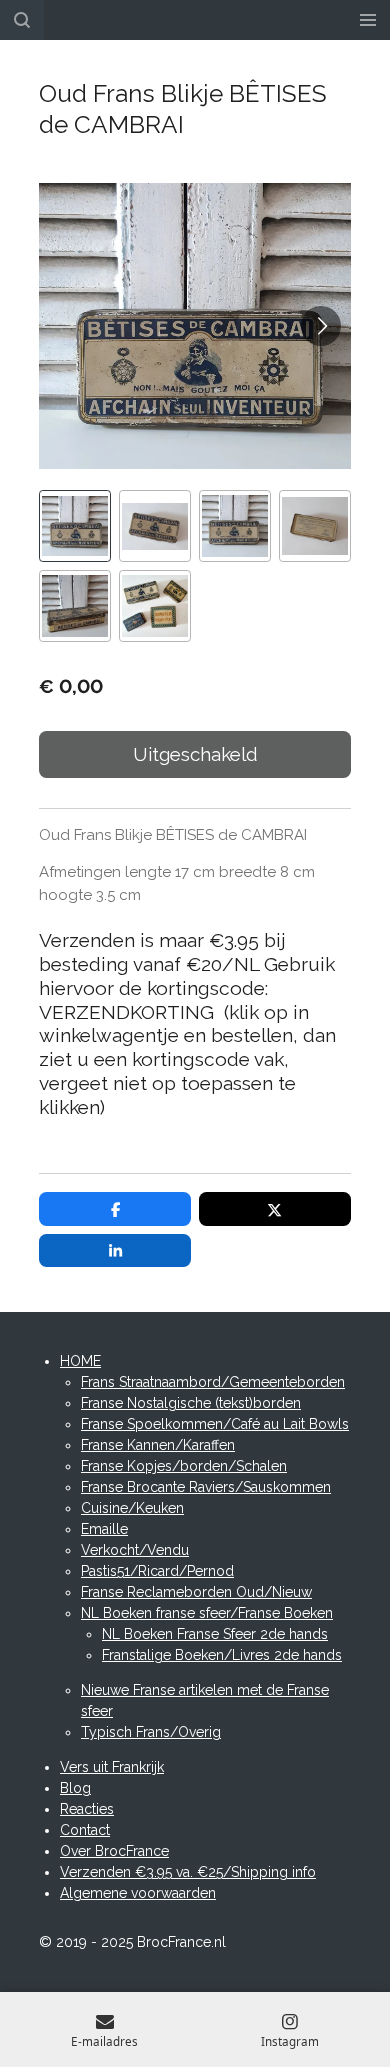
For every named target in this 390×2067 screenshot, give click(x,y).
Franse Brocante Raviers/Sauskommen (206, 1487)
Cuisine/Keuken (132, 1508)
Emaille (104, 1529)
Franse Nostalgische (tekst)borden (191, 1403)
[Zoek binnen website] (22, 20)
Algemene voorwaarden (138, 1893)
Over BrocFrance (114, 1851)
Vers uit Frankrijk (112, 1767)
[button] (75, 526)
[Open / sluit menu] (368, 20)
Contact (85, 1830)
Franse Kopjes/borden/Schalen (184, 1466)
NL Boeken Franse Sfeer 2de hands (215, 1634)
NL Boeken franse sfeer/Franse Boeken (207, 1613)
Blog (75, 1788)
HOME (80, 1361)
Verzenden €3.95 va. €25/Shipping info (188, 1872)
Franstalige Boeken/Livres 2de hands (222, 1655)
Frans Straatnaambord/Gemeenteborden (213, 1382)
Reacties (87, 1809)
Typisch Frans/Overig (151, 1732)
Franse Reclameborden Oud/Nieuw (196, 1592)
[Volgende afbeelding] (321, 326)
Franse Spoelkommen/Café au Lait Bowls (215, 1424)
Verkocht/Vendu (135, 1550)
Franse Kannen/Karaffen (158, 1445)
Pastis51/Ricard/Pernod (157, 1571)
